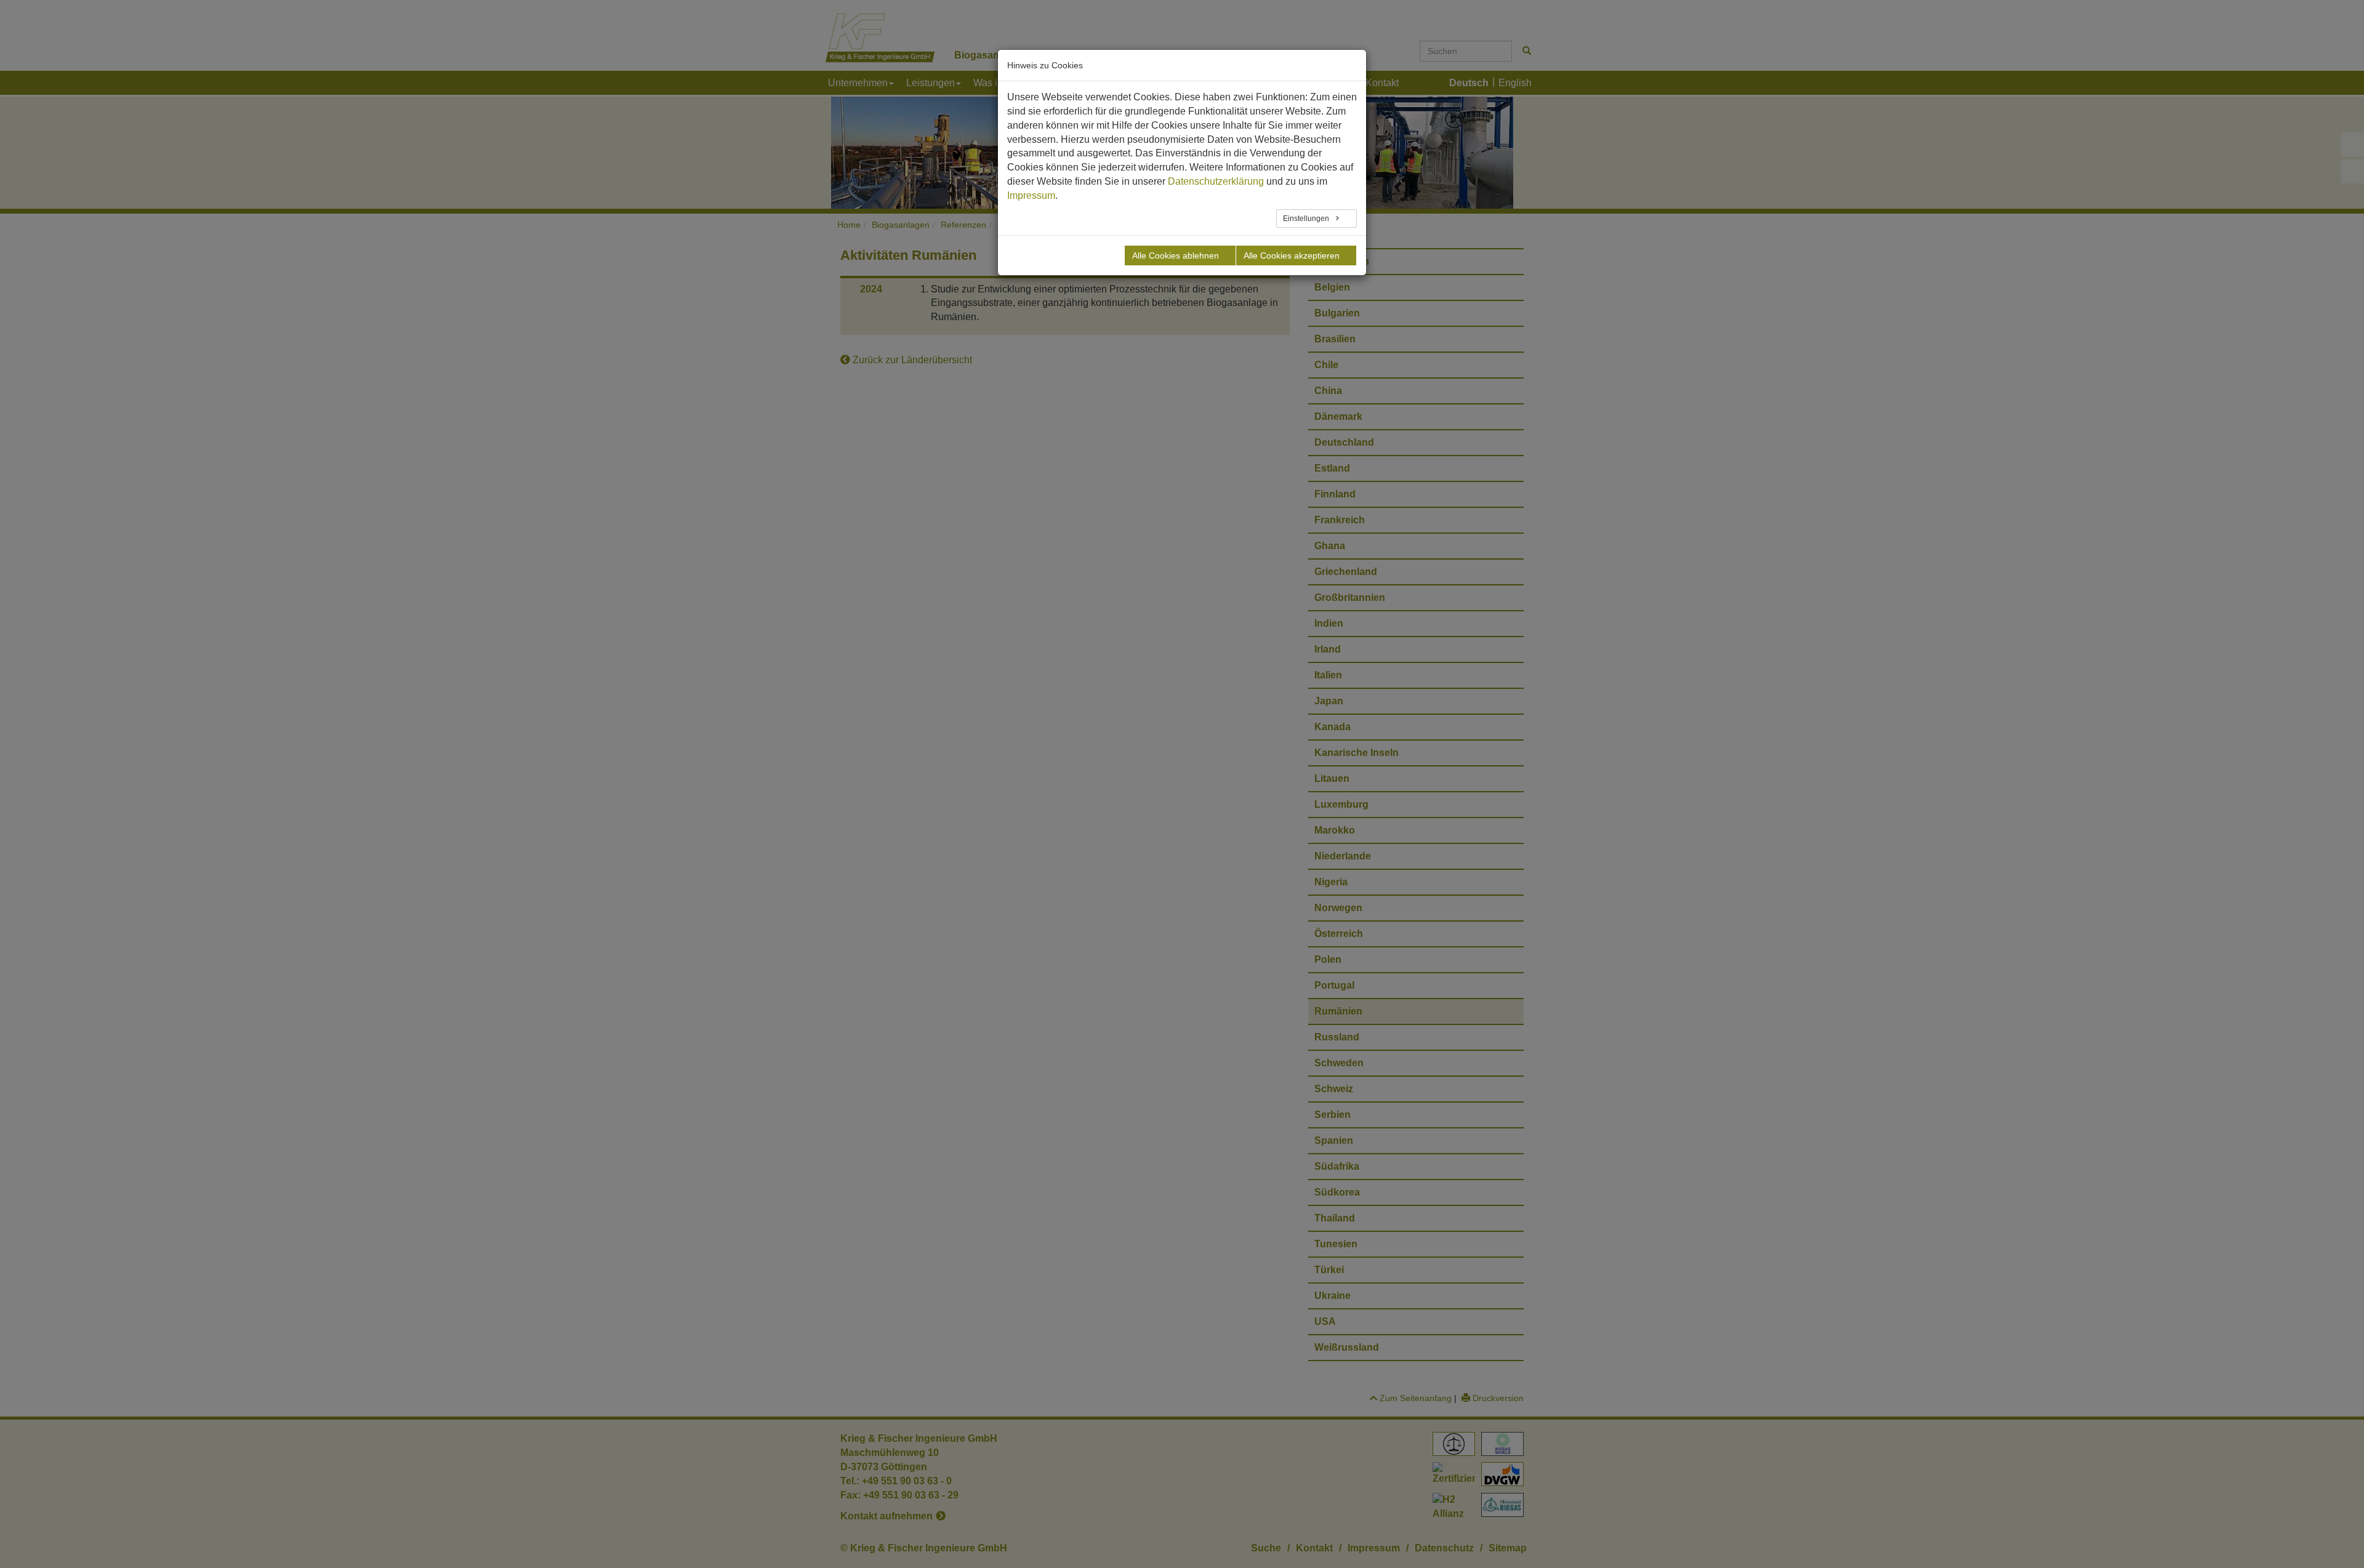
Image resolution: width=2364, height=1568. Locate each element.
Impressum (1031, 195)
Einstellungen (1307, 219)
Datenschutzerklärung (1216, 181)
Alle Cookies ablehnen (1176, 255)
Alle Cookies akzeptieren (1292, 255)
